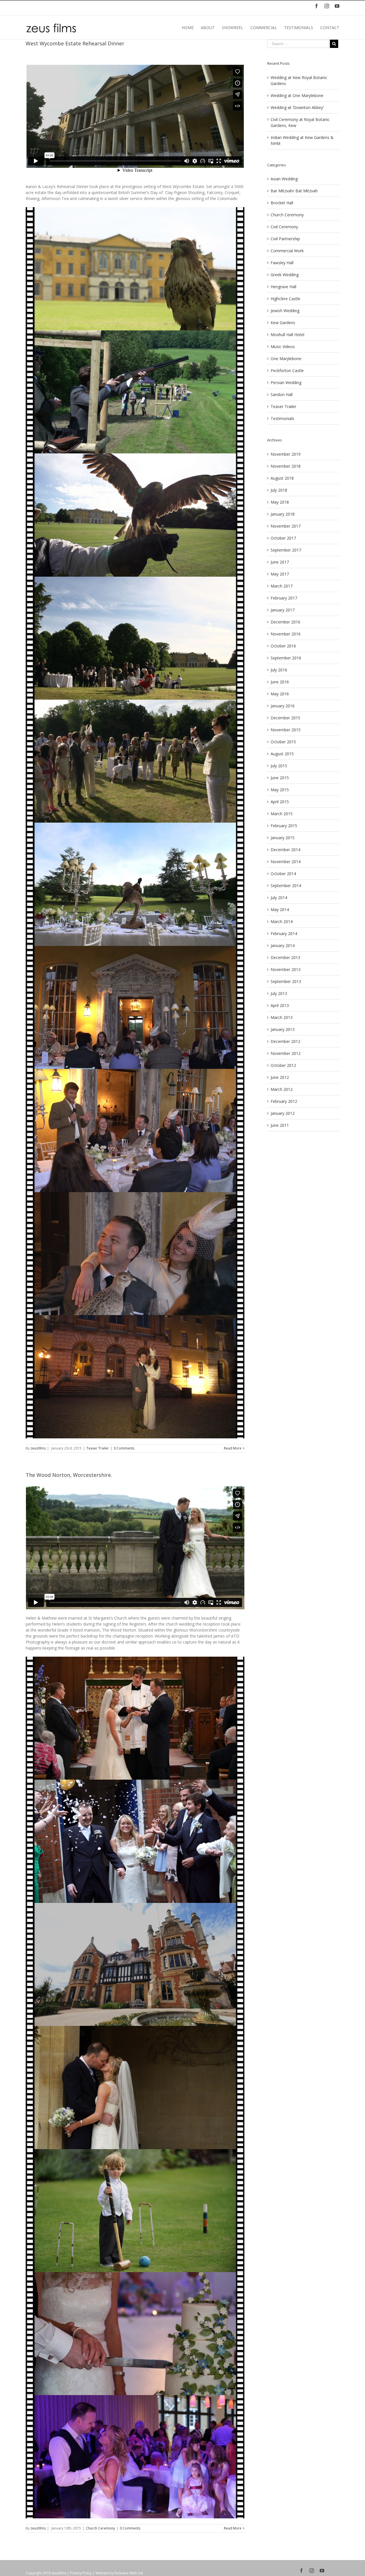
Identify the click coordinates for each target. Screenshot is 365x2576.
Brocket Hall (282, 203)
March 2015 (282, 814)
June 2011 (280, 1125)
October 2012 (283, 1065)
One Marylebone (286, 359)
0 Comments (124, 1448)
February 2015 (284, 826)
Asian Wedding (284, 179)
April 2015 (280, 802)
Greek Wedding (285, 275)
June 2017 (280, 562)
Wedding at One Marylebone (297, 95)
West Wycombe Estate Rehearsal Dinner (75, 43)
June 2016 (280, 682)
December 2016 (285, 622)
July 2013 (279, 993)
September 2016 (286, 658)
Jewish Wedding (285, 311)
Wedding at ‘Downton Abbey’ (297, 107)
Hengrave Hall (283, 287)
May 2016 (280, 694)
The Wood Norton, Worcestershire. (69, 1475)
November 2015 (286, 730)
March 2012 (282, 1089)
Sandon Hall (282, 394)
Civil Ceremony (284, 227)
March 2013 (282, 1017)
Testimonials (282, 418)
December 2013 (285, 957)
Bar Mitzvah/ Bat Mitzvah (294, 191)
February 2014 (284, 933)
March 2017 (282, 586)
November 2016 (286, 634)
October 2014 (283, 874)
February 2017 (284, 598)
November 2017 (286, 526)
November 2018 (286, 466)
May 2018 (280, 502)
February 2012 (284, 1101)
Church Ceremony (100, 2528)
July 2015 (279, 766)
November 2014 (286, 862)
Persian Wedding (286, 382)
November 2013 (286, 969)
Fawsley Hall (282, 263)
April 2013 (280, 1005)
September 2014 (286, 886)
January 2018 (283, 514)
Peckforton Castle (287, 371)
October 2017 (283, 538)
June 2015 (280, 778)
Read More (233, 1448)
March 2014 (282, 921)
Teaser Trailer (98, 1448)
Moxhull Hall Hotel (287, 335)
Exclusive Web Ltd (129, 2573)
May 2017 (280, 574)
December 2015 (285, 718)
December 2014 (285, 850)
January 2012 (283, 1113)
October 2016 (283, 646)
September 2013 (286, 981)
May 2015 (280, 790)
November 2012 (286, 1053)
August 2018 (282, 478)
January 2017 (283, 610)
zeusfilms (38, 1448)
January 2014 (283, 945)
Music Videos (283, 347)
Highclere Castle (285, 299)
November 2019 (286, 454)
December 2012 (285, 1041)
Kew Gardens (283, 323)
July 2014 (279, 898)
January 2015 (283, 838)
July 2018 (279, 490)
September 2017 (286, 550)
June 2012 (280, 1077)
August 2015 (282, 754)
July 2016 (279, 670)
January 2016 (283, 706)
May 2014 (280, 910)
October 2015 (283, 742)
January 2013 (283, 1029)
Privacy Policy (81, 2573)
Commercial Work (287, 251)
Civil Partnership (285, 239)
